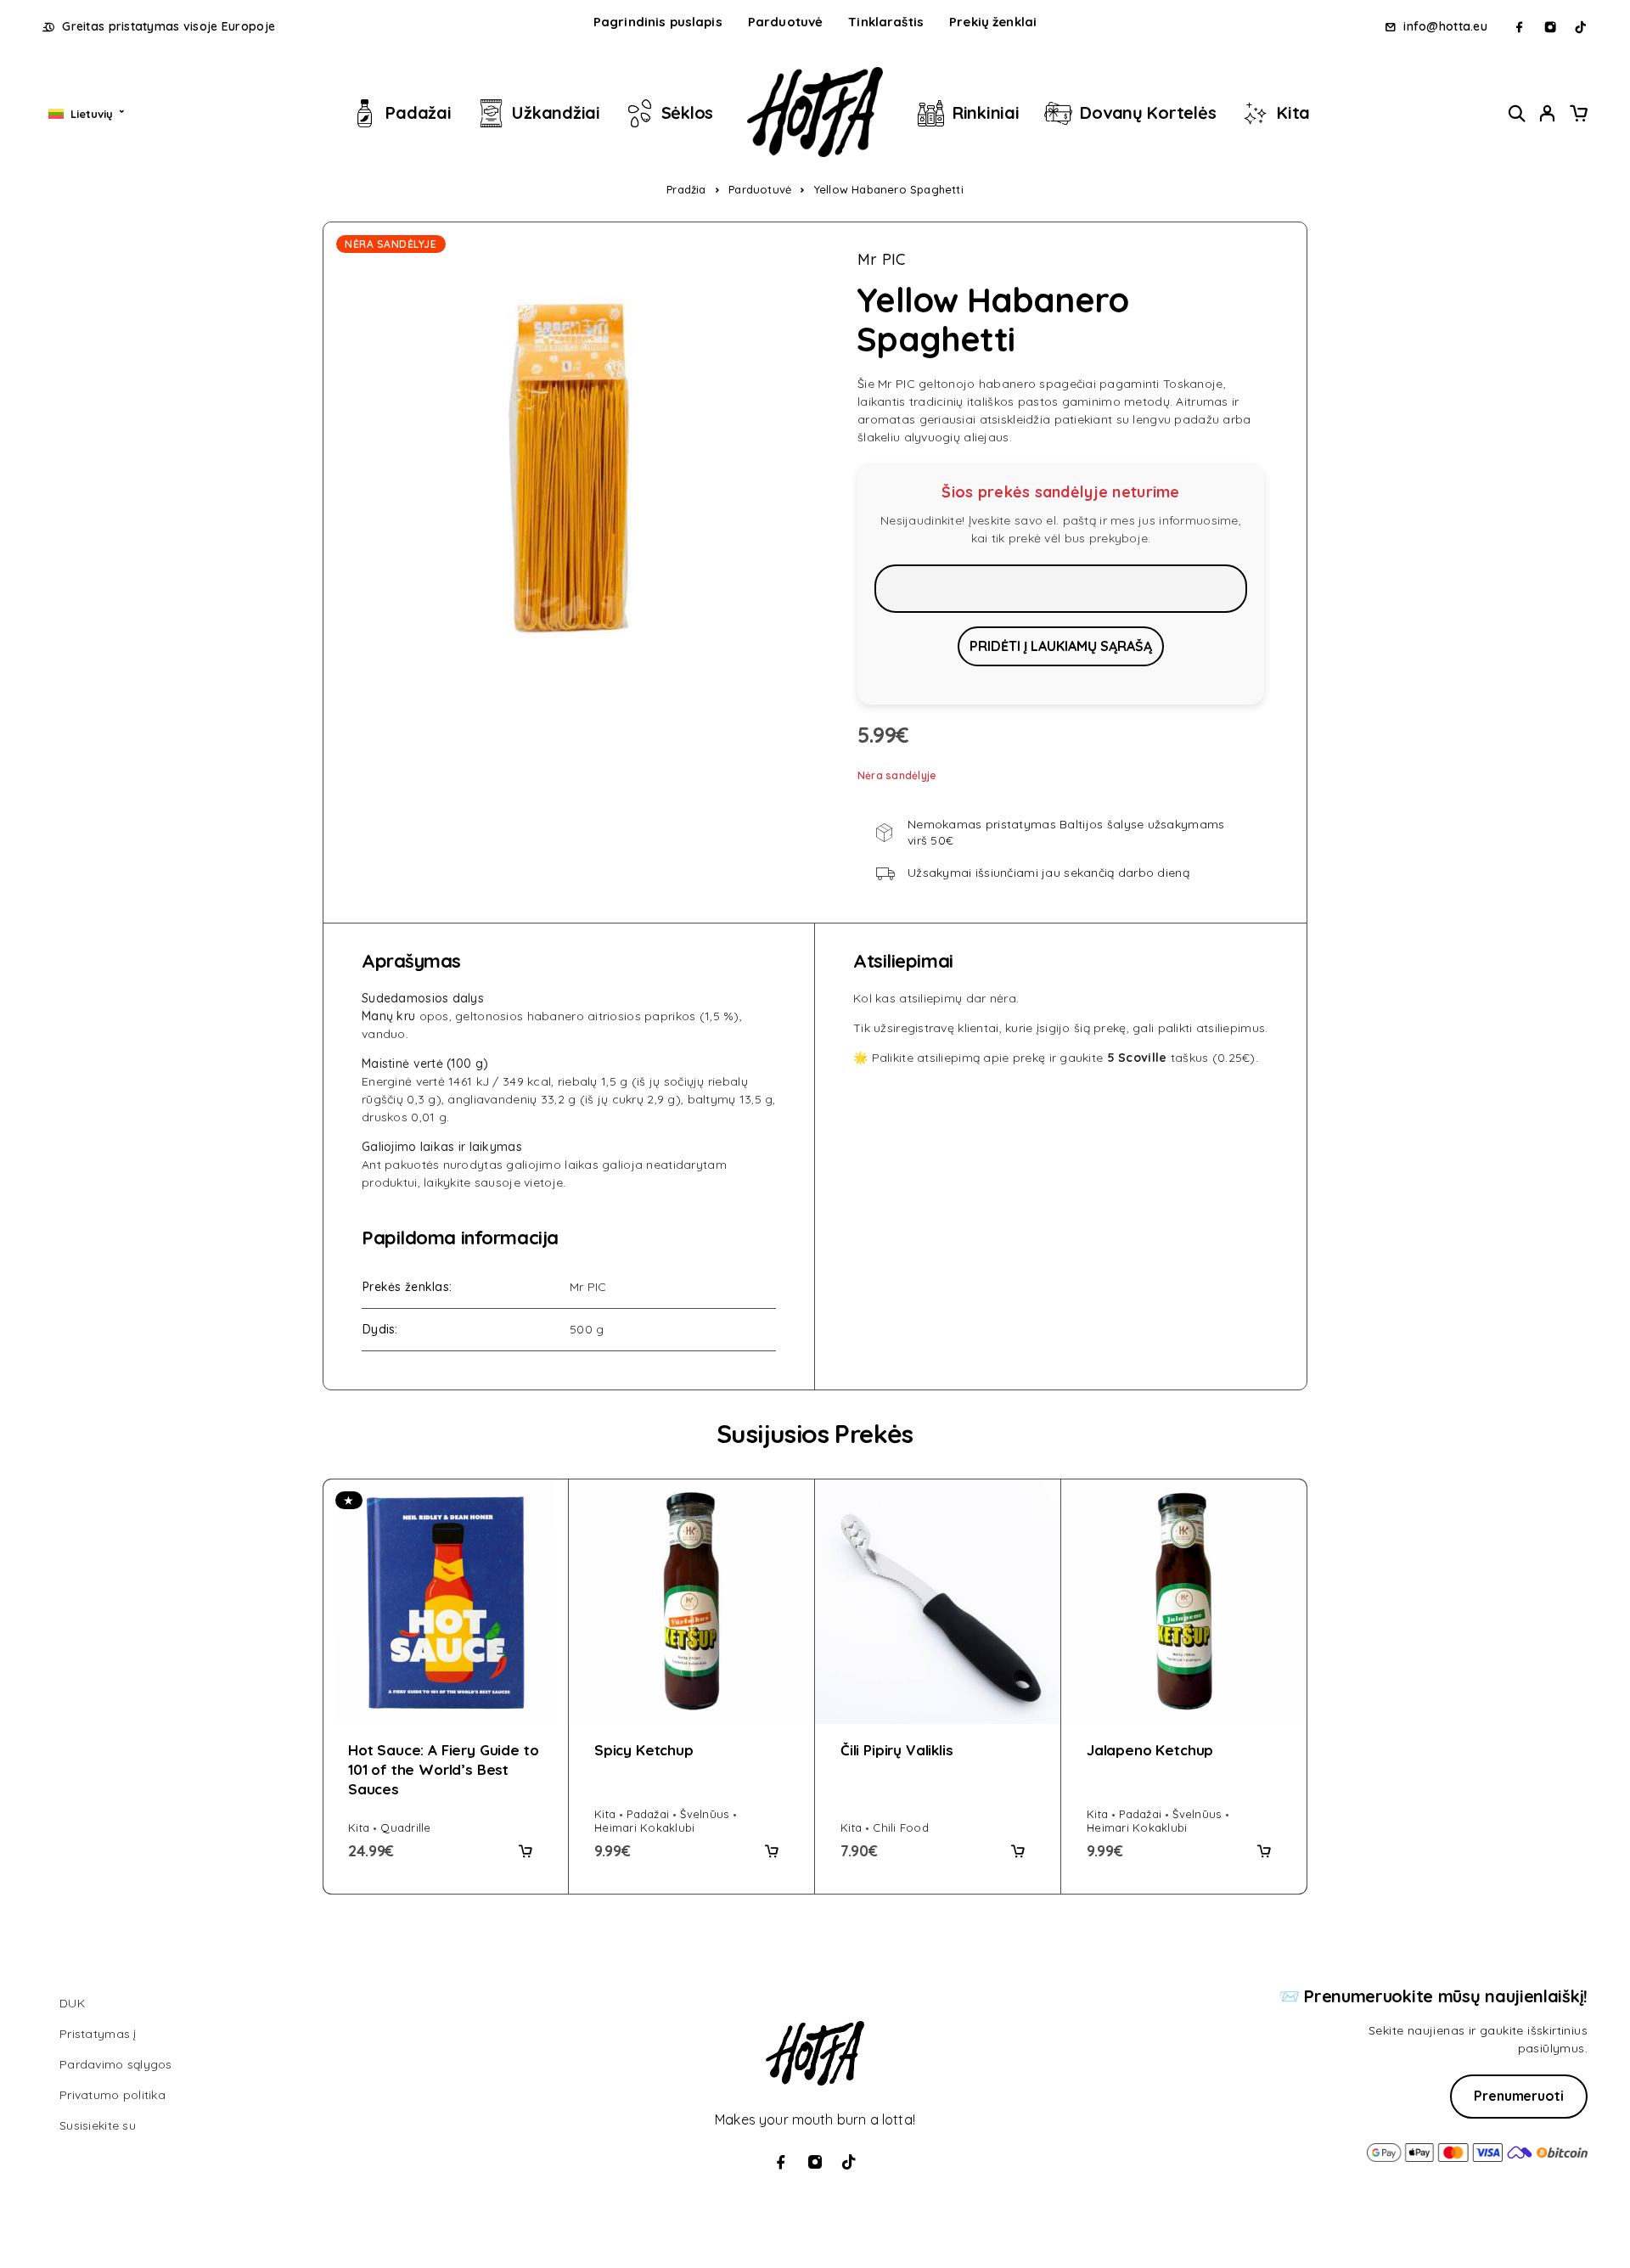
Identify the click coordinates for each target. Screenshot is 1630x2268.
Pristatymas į (98, 2034)
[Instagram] (1550, 27)
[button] (526, 1851)
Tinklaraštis (886, 22)
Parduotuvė (786, 22)
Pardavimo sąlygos (116, 2064)
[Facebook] (1520, 27)
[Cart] (1578, 115)
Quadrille (405, 1827)
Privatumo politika (112, 2095)
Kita (1293, 112)
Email (1061, 588)
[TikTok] (1581, 27)
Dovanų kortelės (1148, 112)
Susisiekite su (98, 2125)
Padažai (418, 112)
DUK (72, 2003)
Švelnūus (704, 1814)
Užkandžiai (556, 112)
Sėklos (687, 112)
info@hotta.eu (1445, 27)
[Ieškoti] (1517, 113)
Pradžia (686, 189)
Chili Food (901, 1827)
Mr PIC (882, 260)
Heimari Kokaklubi (644, 1827)
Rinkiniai (986, 112)
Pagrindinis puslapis (658, 22)
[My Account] (1548, 113)
